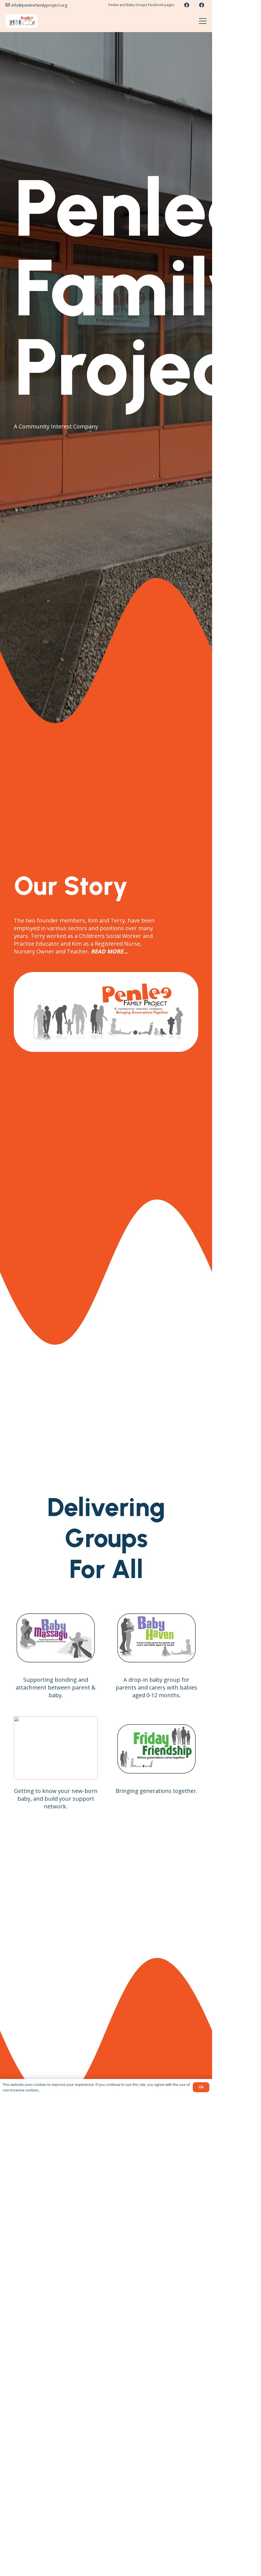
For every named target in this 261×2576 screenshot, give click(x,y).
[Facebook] (187, 5)
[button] (203, 21)
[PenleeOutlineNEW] (22, 21)
